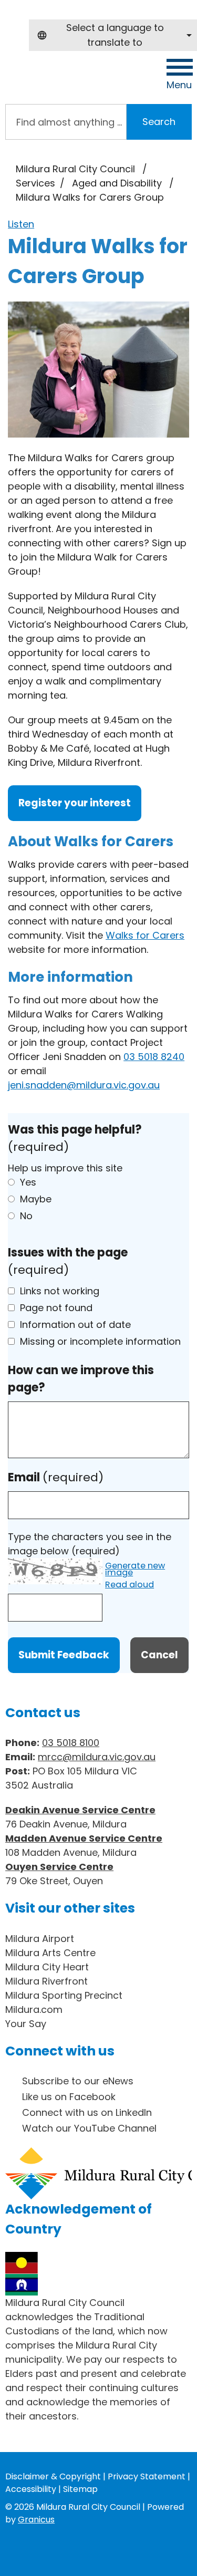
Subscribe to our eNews (78, 2081)
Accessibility (31, 2489)
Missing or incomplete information (100, 1341)
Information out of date (75, 1325)
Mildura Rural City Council (75, 169)
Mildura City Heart (47, 1967)
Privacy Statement (147, 2476)
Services (35, 183)
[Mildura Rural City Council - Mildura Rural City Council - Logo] (70, 79)
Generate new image (135, 1570)
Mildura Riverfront (46, 1981)
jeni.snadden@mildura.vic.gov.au (84, 1085)
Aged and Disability (118, 183)
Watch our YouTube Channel (89, 2128)
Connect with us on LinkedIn (87, 2112)
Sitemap (80, 2489)
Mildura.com (34, 2009)
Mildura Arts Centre (50, 1953)
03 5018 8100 (71, 1743)
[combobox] (113, 35)
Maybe (36, 1199)
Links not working (60, 1291)
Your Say (26, 2024)
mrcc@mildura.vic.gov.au (97, 1757)
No (26, 1216)
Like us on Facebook (69, 2097)
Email (56, 1477)
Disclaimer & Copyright (53, 2476)
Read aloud (129, 1585)
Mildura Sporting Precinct (64, 1995)
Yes (28, 1182)
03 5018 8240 (154, 1057)
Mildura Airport (40, 1939)
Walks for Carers (145, 935)
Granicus (36, 2520)
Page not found (56, 1308)
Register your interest (75, 803)
